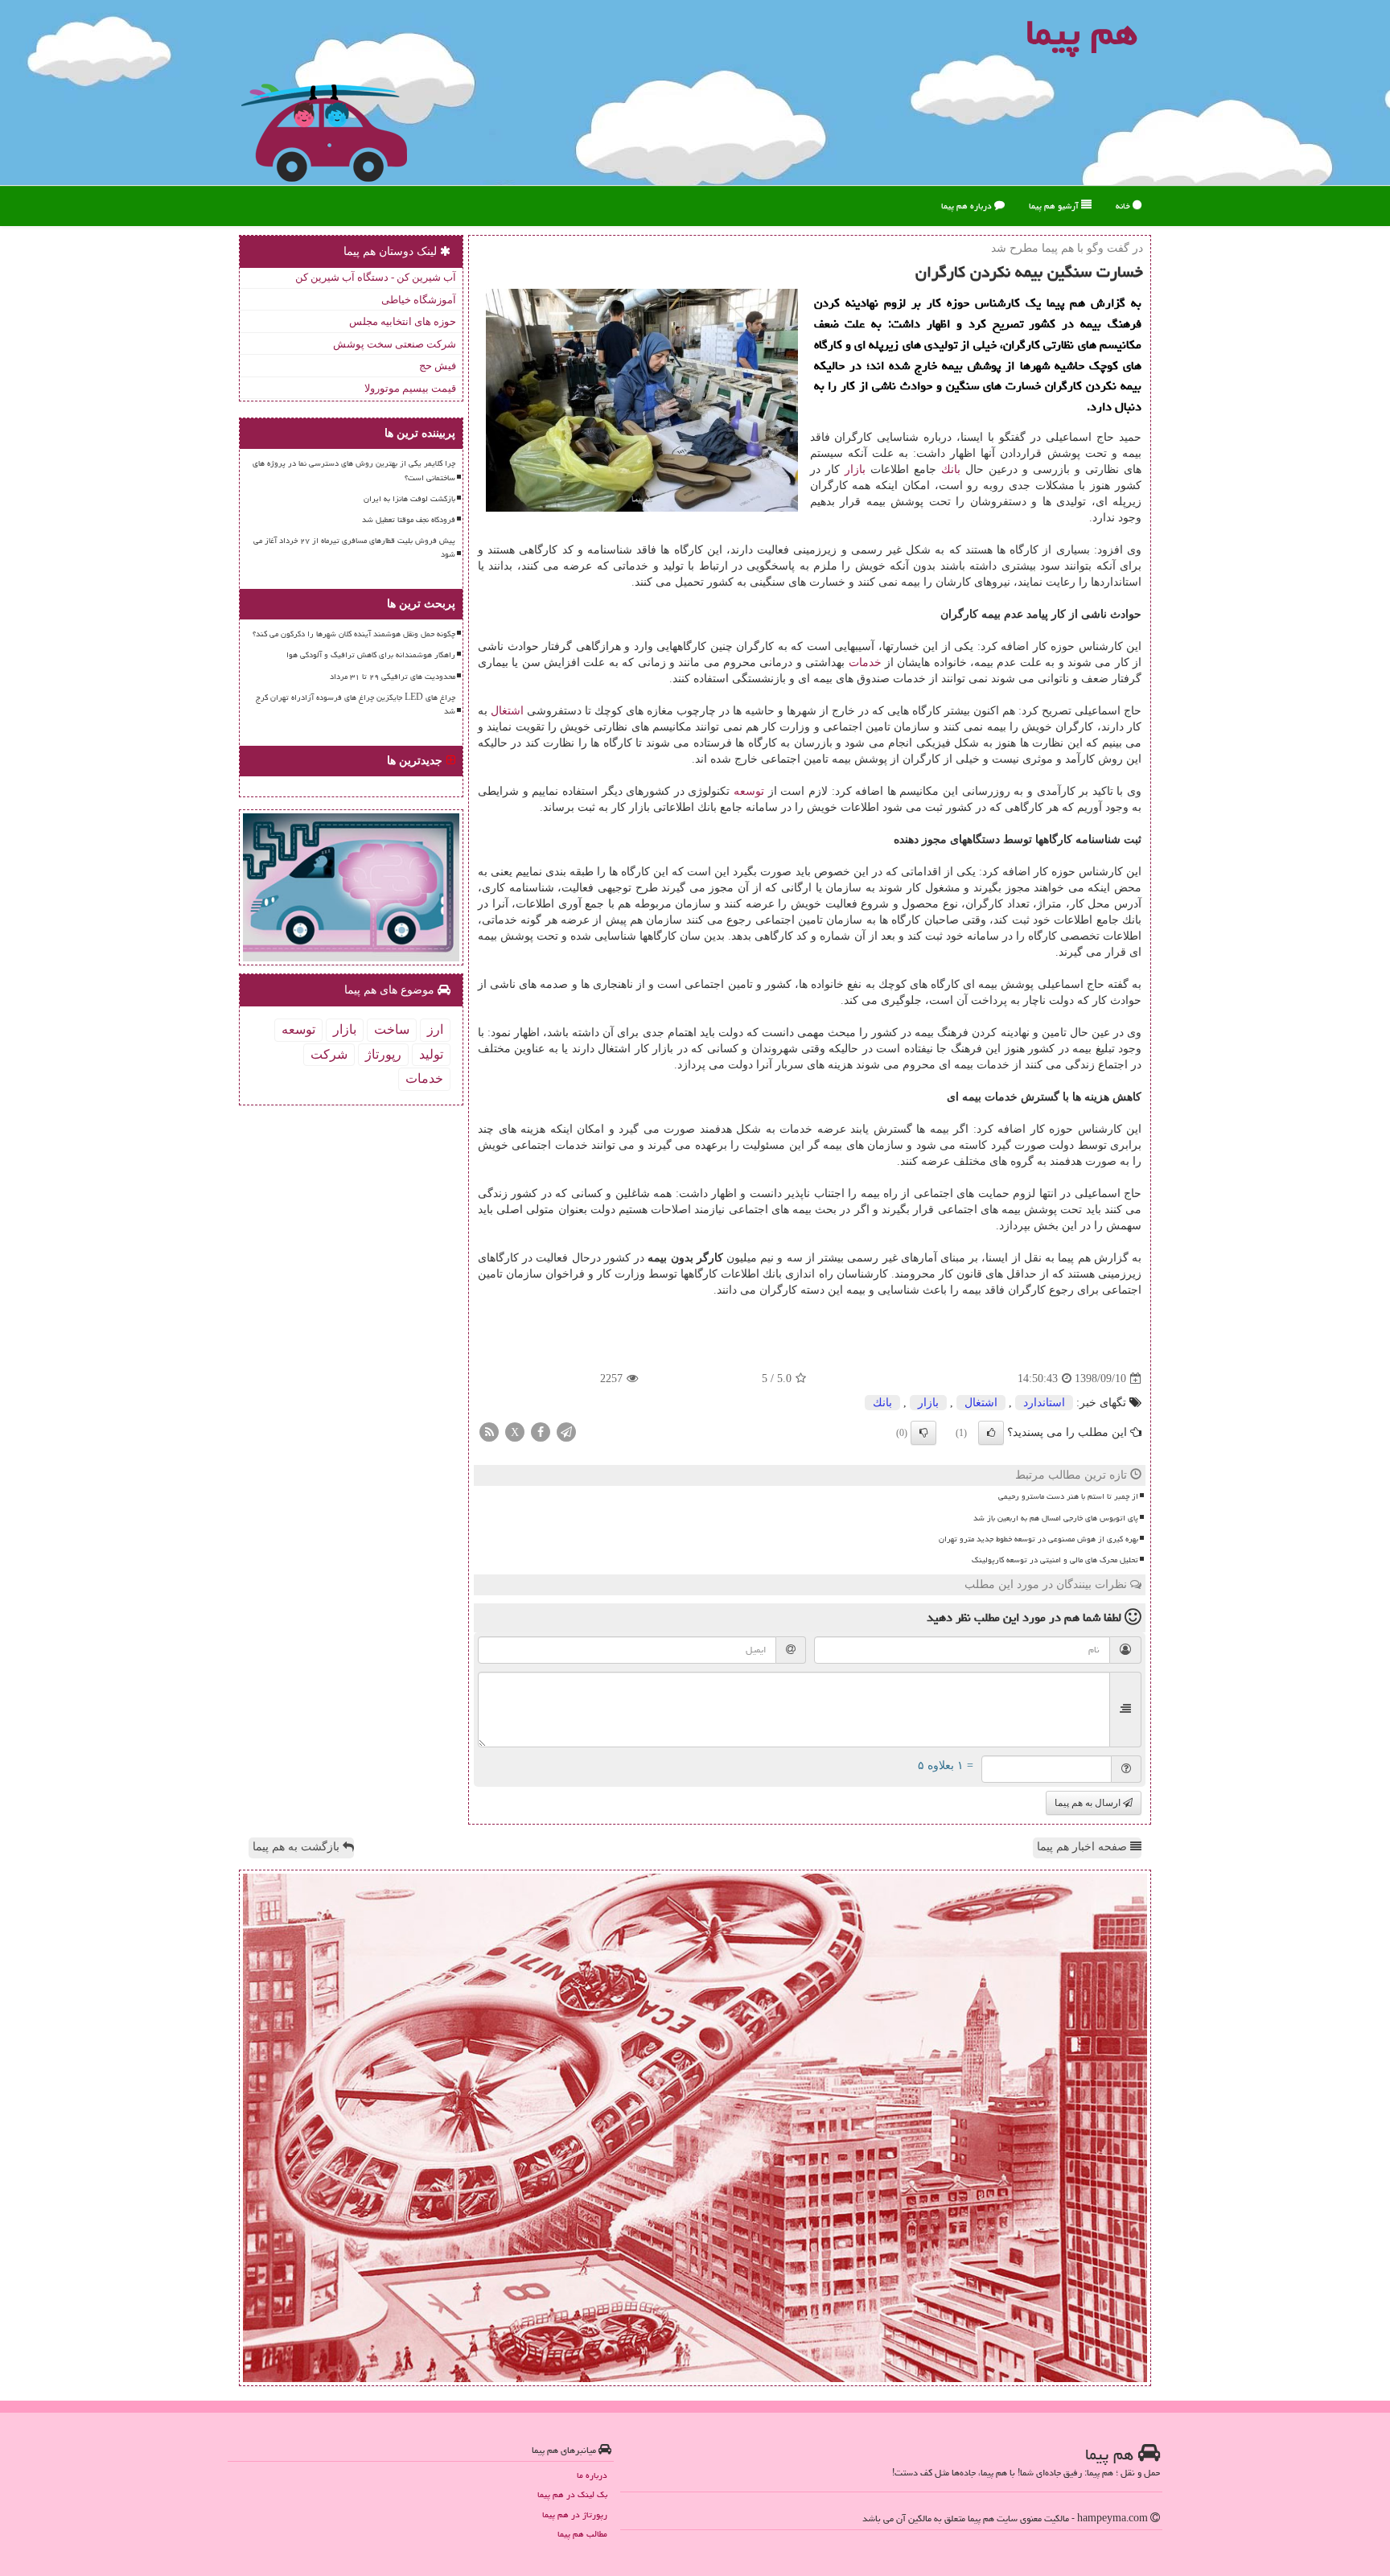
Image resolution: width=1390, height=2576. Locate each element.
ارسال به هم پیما (1089, 1803)
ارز (435, 1029)
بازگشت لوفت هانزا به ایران (409, 499)
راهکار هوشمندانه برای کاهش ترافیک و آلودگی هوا (371, 655)
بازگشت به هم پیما (298, 1847)
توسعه (749, 791)
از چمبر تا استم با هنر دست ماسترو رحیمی (1068, 1496)
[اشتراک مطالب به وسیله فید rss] (489, 1432)
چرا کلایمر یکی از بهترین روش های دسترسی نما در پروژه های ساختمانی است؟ (354, 470)
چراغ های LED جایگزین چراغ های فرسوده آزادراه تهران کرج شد (356, 704)
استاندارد (1044, 1403)
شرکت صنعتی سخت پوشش (395, 344)
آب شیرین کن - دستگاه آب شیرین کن (376, 277)
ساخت (392, 1029)
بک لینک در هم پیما (572, 2494)
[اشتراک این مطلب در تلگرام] (566, 1432)
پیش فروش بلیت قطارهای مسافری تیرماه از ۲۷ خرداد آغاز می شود (354, 547)
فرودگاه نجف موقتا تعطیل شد (409, 520)
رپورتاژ (383, 1054)
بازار (855, 469)
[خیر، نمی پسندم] (923, 1433)
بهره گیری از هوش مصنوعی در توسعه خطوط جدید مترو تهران (1038, 1539)
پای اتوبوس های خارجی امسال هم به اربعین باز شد (1056, 1518)
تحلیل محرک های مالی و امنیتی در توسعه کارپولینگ (1055, 1560)
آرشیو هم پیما (1055, 206)
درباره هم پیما (968, 206)
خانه (1124, 206)
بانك (951, 469)
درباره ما (592, 2475)
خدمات (865, 663)
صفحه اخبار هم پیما (1084, 1847)
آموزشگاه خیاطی (419, 300)
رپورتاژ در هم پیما (575, 2514)
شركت (329, 1054)
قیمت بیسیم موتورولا (410, 388)
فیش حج (438, 366)
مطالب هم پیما (582, 2534)
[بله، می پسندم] (991, 1433)
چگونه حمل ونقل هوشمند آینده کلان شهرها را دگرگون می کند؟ (354, 634)
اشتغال (507, 711)
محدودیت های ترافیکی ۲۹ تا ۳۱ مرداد (393, 677)
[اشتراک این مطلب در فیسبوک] (541, 1432)
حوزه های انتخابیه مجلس (403, 321)
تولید (431, 1054)
